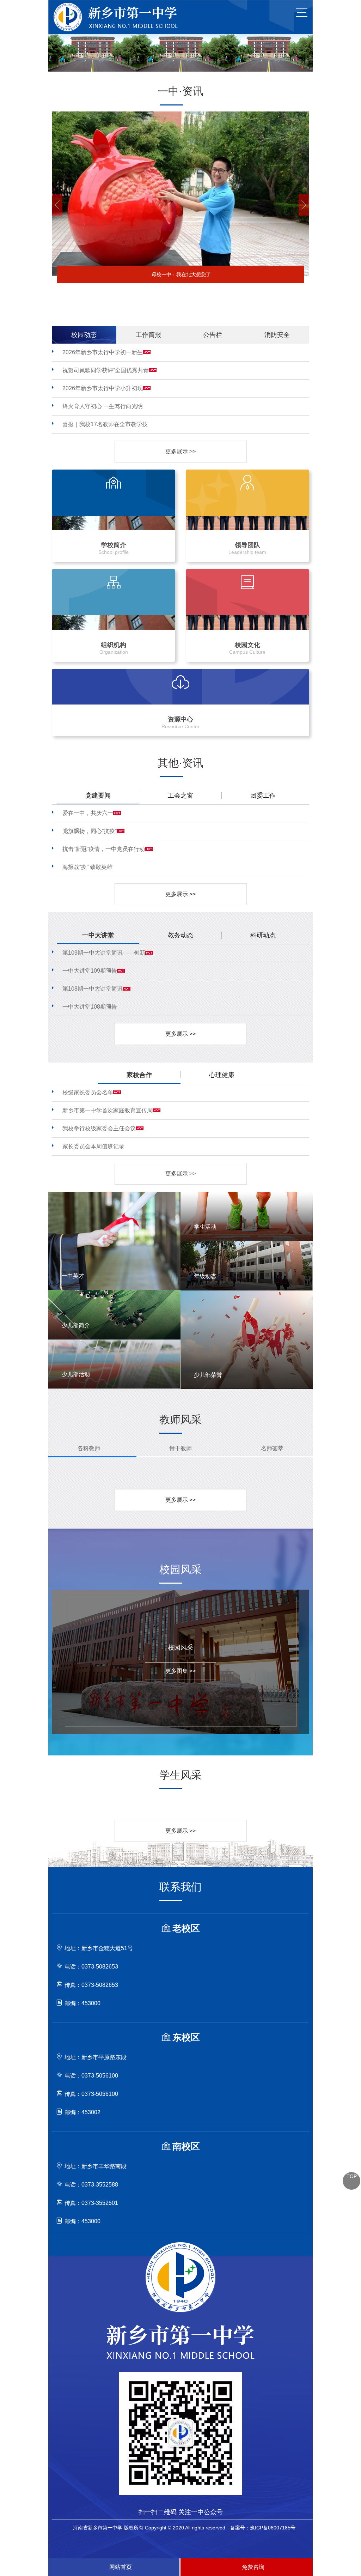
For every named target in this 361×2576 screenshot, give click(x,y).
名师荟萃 (272, 1448)
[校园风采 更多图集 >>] (175, 1592)
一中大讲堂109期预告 (90, 971)
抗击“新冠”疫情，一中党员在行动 (104, 849)
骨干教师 (180, 1448)
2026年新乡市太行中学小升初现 (103, 388)
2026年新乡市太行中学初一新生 (103, 352)
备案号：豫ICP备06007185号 (263, 2528)
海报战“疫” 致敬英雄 (87, 867)
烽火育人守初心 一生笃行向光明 (103, 406)
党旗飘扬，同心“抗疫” (90, 831)
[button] (57, 205)
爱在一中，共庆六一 (88, 813)
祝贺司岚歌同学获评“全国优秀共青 (106, 370)
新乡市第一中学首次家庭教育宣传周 (108, 1110)
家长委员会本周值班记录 (93, 1146)
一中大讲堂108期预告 (90, 1007)
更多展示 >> (180, 451)
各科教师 (89, 1448)
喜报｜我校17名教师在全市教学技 (105, 424)
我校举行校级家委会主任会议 (99, 1128)
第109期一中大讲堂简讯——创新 (104, 953)
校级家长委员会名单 (88, 1092)
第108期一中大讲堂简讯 (93, 989)
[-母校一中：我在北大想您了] (180, 114)
